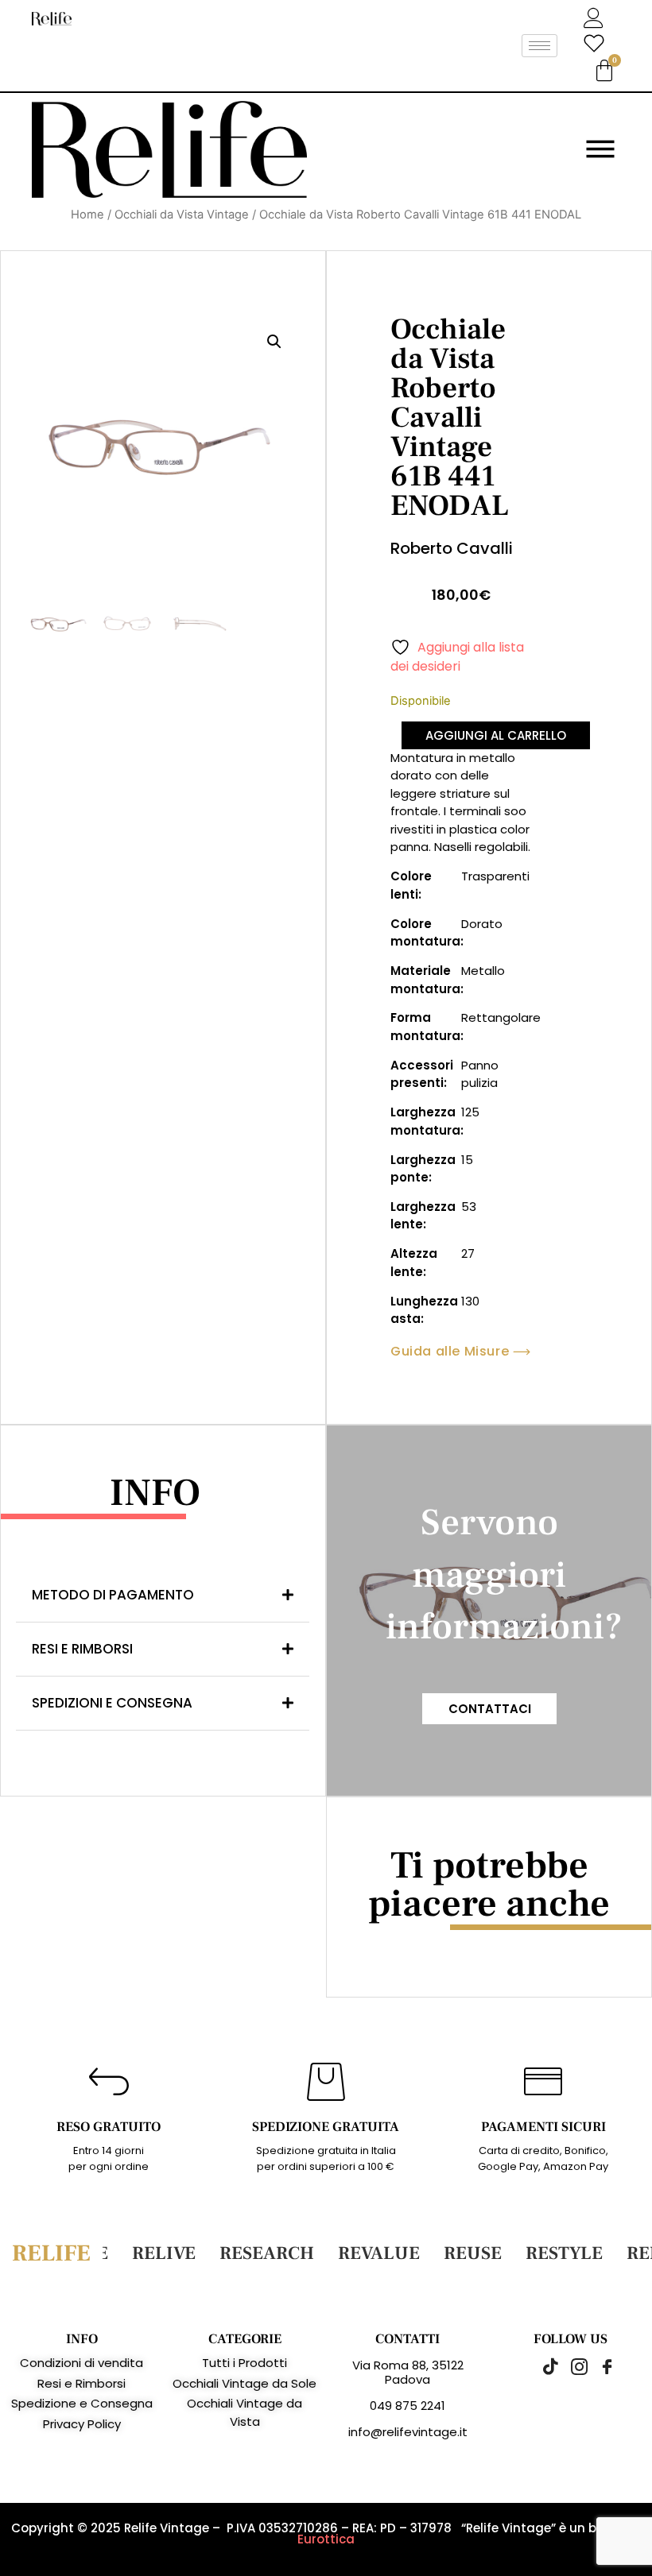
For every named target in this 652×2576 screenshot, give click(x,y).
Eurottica (326, 2539)
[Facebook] (599, 2366)
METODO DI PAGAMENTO (113, 1595)
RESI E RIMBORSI (82, 1649)
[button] (274, 342)
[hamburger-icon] (539, 46)
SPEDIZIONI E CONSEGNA (112, 1703)
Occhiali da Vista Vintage (182, 215)
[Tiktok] (543, 2366)
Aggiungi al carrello (496, 735)
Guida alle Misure (450, 1352)
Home (87, 215)
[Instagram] (571, 2366)
